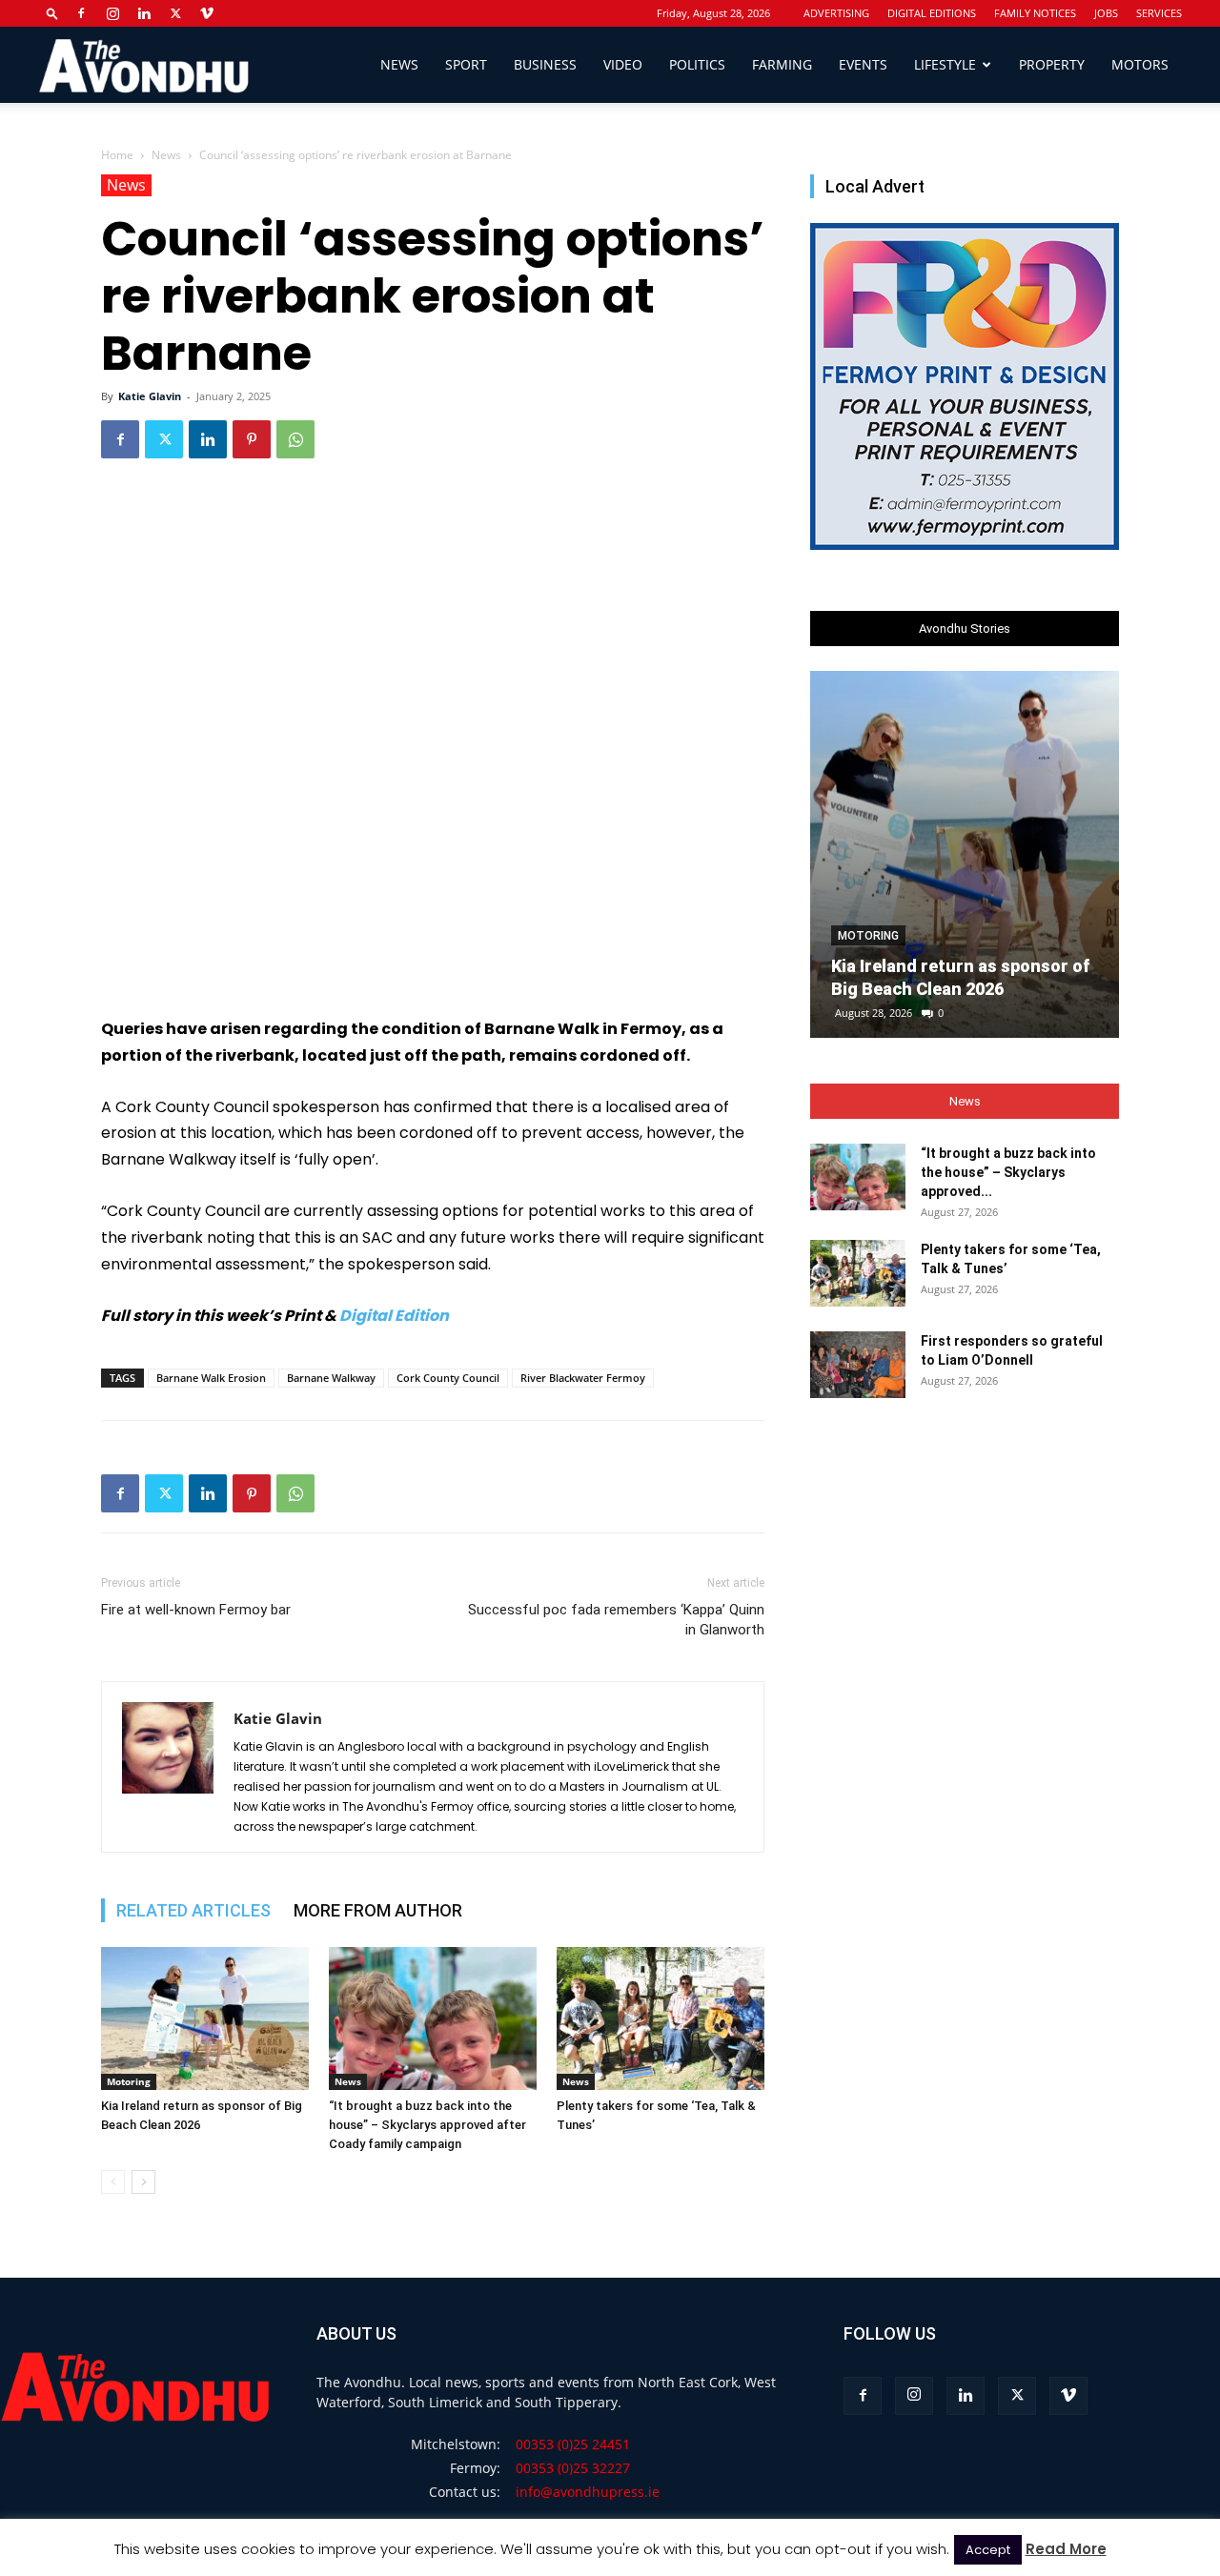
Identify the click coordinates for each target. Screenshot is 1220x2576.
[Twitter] (175, 13)
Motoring (129, 2081)
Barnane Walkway (331, 1378)
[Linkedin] (144, 13)
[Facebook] (81, 13)
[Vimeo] (207, 13)
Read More (1066, 2549)
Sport (466, 64)
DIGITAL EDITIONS (932, 13)
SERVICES (1159, 13)
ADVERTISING (836, 13)
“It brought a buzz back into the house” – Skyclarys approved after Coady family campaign (427, 2125)
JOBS (1106, 13)
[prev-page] (113, 2182)
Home (117, 155)
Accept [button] (988, 2550)
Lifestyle (945, 64)
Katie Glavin (150, 396)
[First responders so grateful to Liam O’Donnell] (858, 1365)
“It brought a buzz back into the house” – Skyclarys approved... (1008, 1172)
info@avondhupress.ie (588, 2492)
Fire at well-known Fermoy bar (196, 1610)
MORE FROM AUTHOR (378, 1910)
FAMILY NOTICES (1035, 13)
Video (623, 64)
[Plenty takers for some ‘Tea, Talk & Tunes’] (661, 2018)
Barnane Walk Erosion (211, 1378)
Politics (697, 64)
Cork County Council (448, 1378)
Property (1052, 64)
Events (863, 64)
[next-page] (143, 2182)
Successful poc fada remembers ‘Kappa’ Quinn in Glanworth (616, 1620)
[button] (52, 13)
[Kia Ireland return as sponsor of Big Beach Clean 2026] (205, 2018)
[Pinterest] (252, 439)
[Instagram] (112, 13)
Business (545, 64)
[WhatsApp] (295, 439)
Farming (782, 64)
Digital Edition (394, 1316)
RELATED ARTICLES (193, 1910)
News (399, 64)
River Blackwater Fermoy (583, 1378)
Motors (1140, 64)
